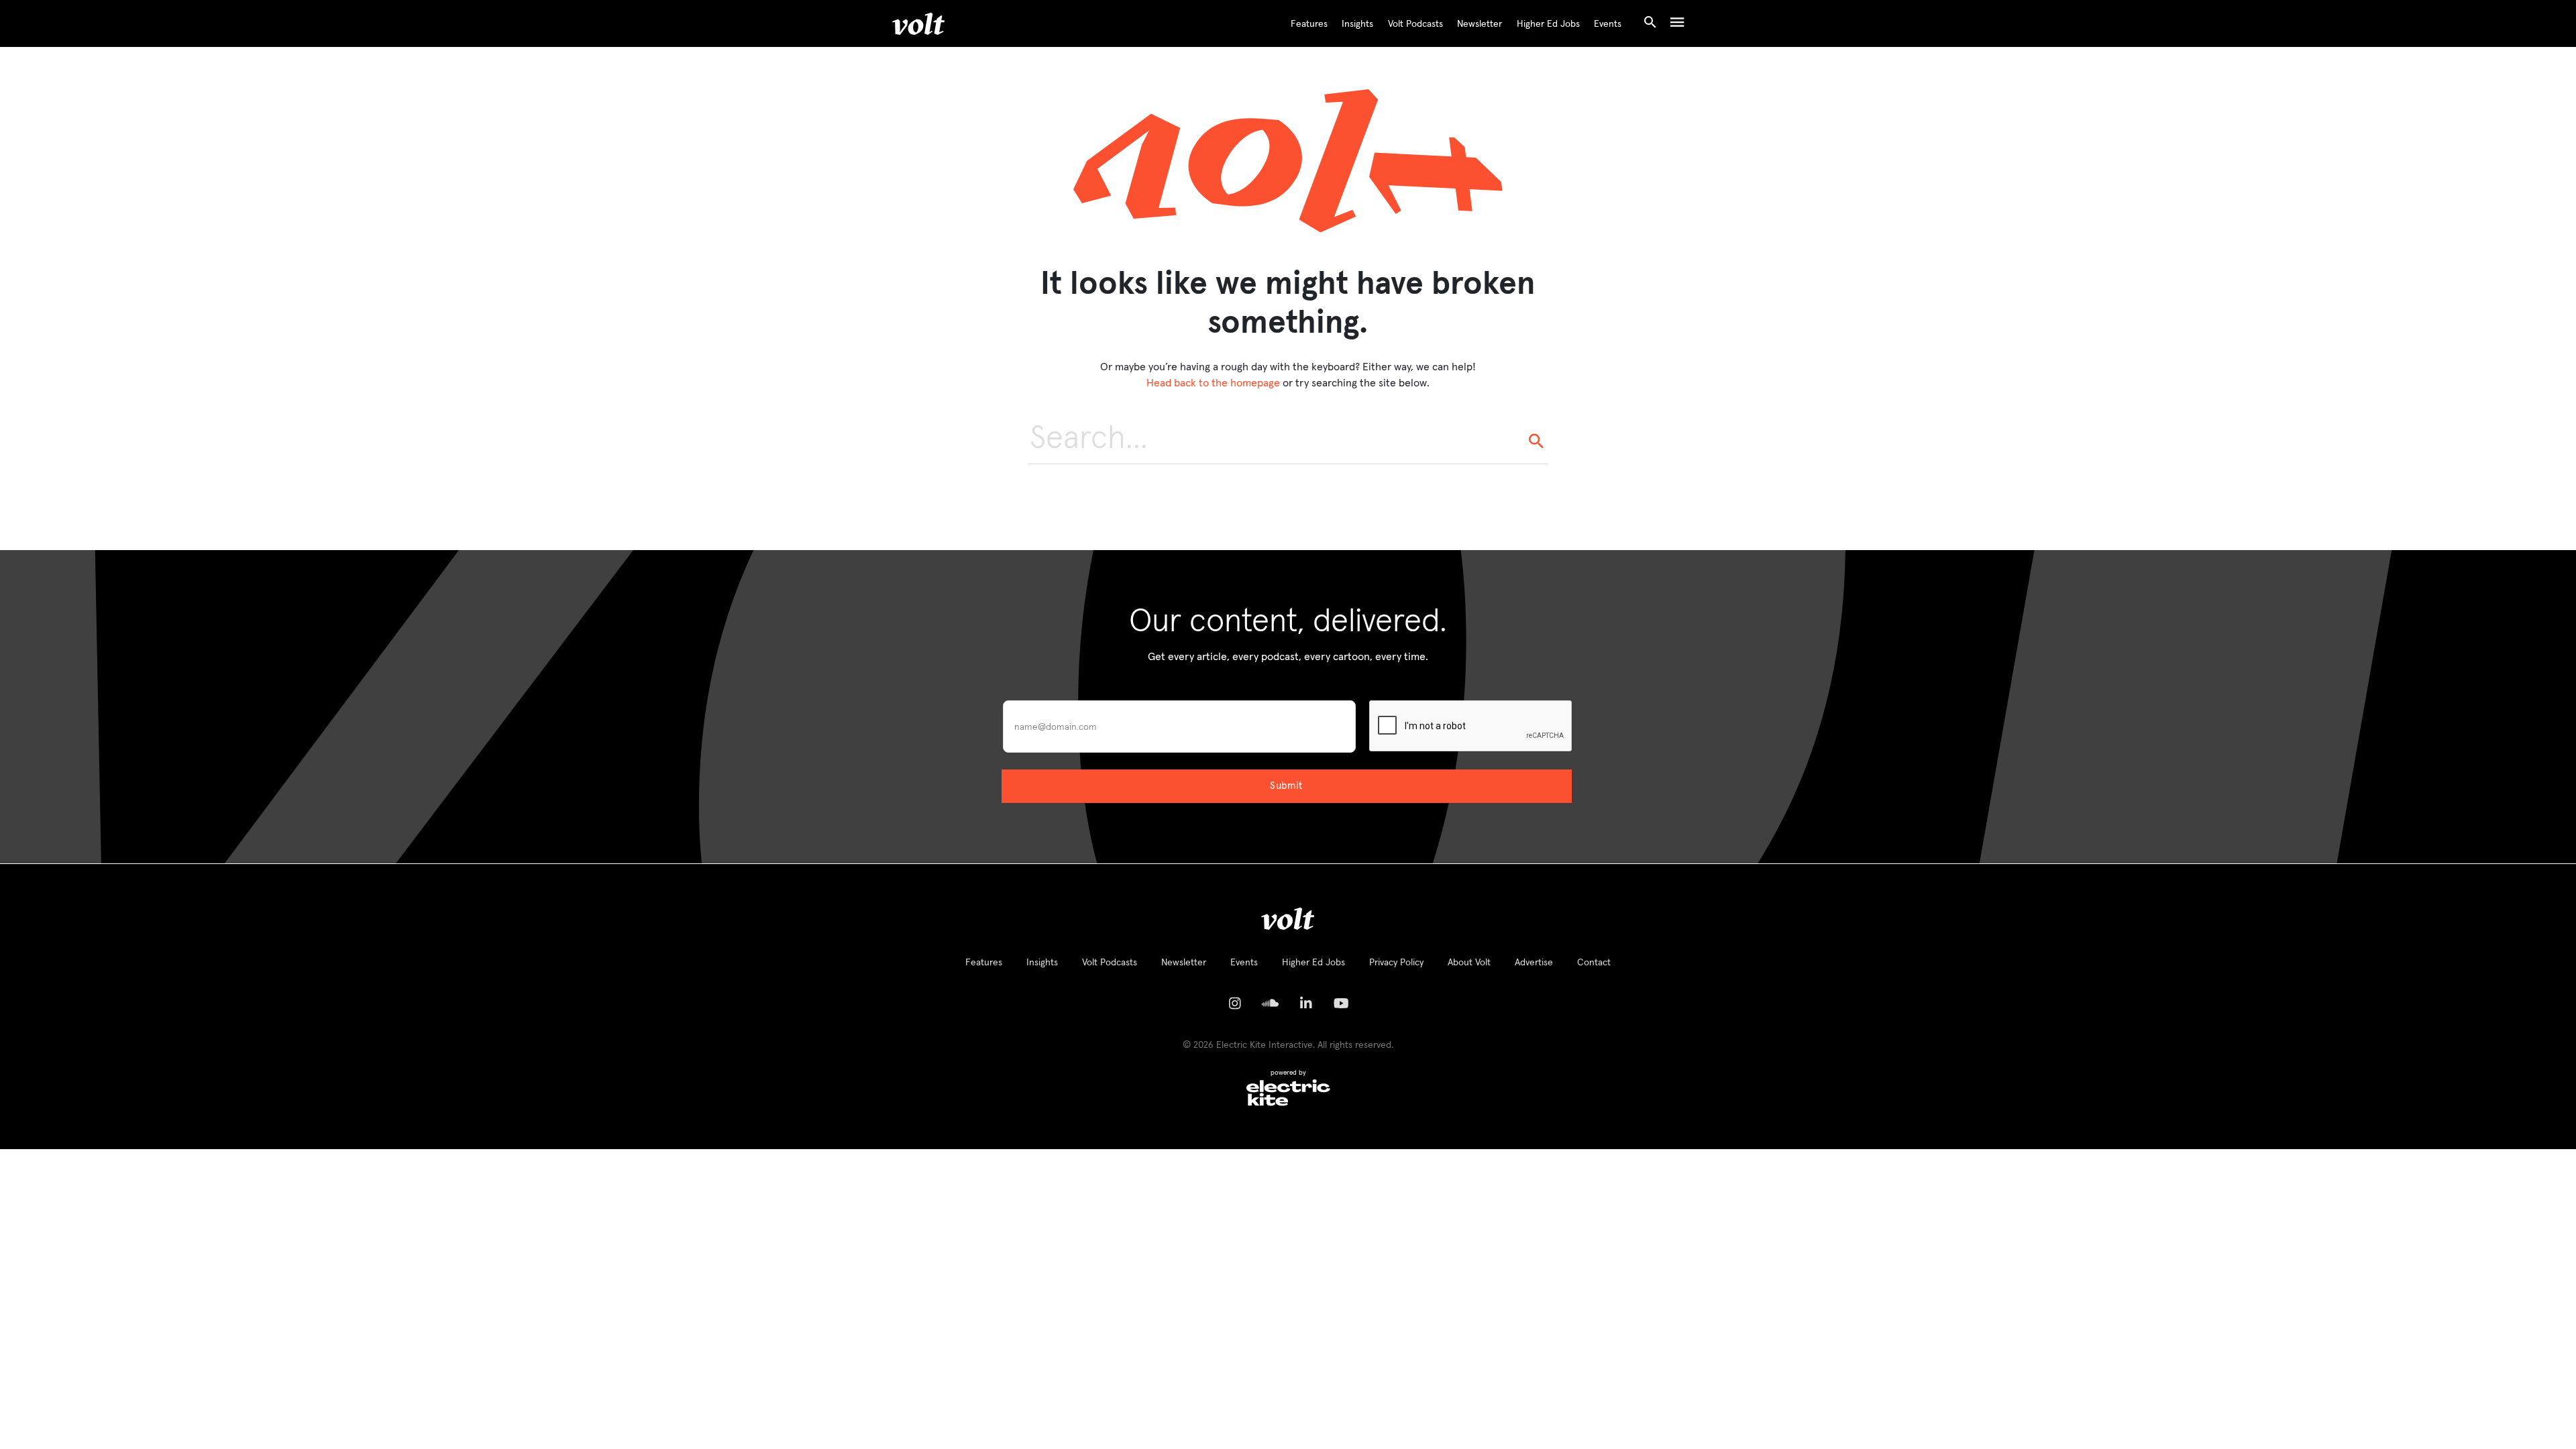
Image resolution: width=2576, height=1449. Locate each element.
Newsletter (1480, 24)
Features (1309, 24)
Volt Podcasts (1415, 24)
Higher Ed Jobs (1548, 24)
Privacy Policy (1396, 963)
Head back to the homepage (1213, 383)
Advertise (1534, 963)
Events (1608, 24)
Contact (1594, 963)
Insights (1357, 24)
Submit (1286, 786)
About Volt (1469, 963)
